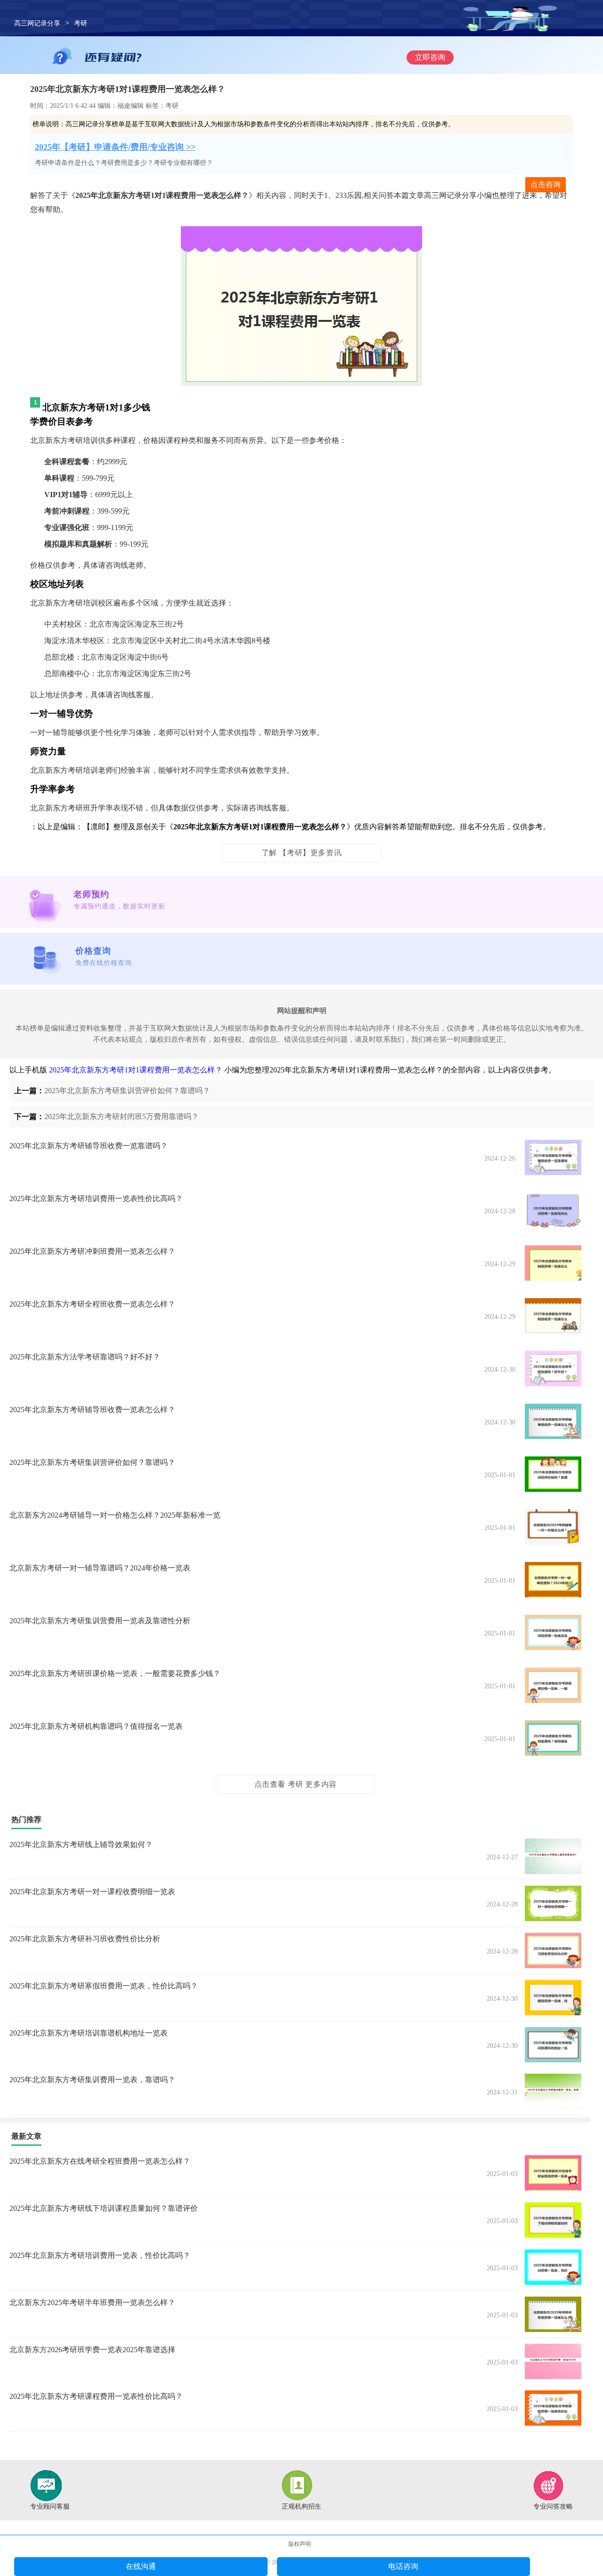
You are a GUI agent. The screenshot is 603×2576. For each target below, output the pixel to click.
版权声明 (300, 2544)
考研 (81, 23)
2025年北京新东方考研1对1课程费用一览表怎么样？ (136, 1070)
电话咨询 (403, 2566)
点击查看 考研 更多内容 (296, 1784)
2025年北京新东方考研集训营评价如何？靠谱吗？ (127, 1091)
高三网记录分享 (37, 23)
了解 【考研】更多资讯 (302, 853)
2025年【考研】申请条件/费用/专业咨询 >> (115, 147)
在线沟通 (141, 2566)
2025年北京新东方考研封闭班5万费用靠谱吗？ (122, 1116)
